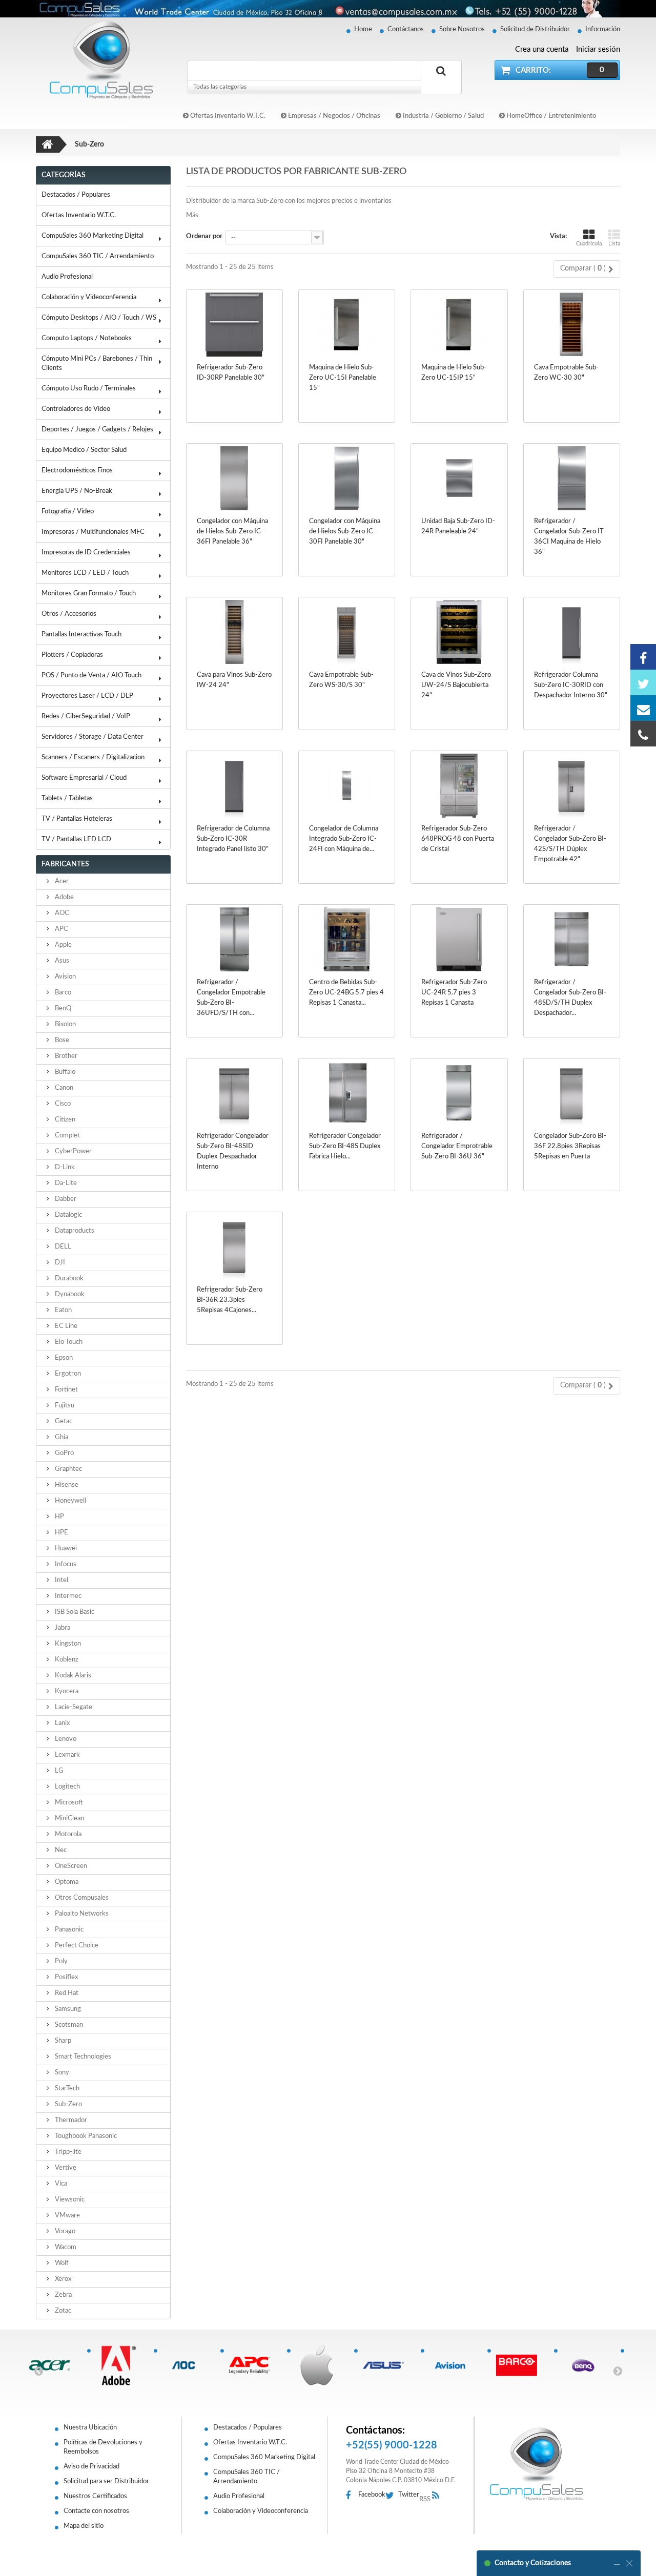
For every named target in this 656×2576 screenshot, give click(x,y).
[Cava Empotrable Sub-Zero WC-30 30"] (572, 325)
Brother (65, 1056)
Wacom (65, 2247)
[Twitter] (643, 682)
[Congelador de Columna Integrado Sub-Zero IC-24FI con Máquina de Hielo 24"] (347, 786)
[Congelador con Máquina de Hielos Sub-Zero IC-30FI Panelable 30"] (347, 478)
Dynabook (69, 1294)
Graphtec (68, 1469)
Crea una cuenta (542, 49)
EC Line (65, 1326)
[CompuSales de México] (97, 60)
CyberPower (73, 1151)
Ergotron (67, 1374)
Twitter (409, 2495)
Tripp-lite (67, 2152)
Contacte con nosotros (96, 2511)
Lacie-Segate (73, 1707)
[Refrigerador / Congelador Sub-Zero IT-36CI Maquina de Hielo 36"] (572, 478)
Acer (61, 881)
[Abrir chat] (617, 2563)
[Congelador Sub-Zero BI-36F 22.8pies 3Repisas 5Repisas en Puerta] (572, 1093)
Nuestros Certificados (95, 2496)
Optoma (66, 1882)
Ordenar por (204, 236)
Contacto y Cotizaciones (533, 2563)
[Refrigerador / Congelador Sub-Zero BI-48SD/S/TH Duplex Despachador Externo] (572, 939)
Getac (63, 1421)
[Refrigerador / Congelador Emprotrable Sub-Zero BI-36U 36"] (459, 1093)
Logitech (67, 1787)
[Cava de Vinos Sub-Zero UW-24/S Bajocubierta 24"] (459, 632)
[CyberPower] (520, 2365)
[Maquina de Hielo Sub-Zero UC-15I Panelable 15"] (347, 325)
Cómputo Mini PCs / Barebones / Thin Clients (97, 363)
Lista (614, 244)
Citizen (64, 1120)
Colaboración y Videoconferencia (89, 297)
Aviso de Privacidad (91, 2467)
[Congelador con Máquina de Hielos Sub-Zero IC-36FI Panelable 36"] (234, 478)
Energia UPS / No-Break (77, 491)
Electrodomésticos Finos (77, 471)
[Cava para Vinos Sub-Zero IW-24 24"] (234, 632)
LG (58, 1771)
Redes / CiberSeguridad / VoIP (86, 716)
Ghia (61, 1437)
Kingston (67, 1644)
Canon (63, 1088)
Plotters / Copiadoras (72, 655)
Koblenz (66, 1660)
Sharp (62, 2041)
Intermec (67, 1596)
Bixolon (65, 1024)
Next (618, 2371)
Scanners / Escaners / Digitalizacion (93, 757)
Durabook (68, 1279)
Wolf (61, 2263)
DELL (62, 1247)
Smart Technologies (82, 2057)
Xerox (62, 2279)
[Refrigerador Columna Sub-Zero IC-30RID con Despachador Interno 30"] (572, 632)
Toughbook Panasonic (85, 2136)
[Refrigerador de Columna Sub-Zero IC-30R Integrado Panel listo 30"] (234, 786)
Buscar (441, 82)
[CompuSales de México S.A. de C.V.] (537, 2464)
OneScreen (70, 1866)
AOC (61, 913)
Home (363, 29)
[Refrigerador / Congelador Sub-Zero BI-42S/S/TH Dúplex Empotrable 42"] (572, 786)
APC (61, 929)
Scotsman (68, 2025)
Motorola (67, 1834)
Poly (60, 1961)
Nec (60, 1850)
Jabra (62, 1628)
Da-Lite (65, 1183)
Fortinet (66, 1390)
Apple (63, 945)
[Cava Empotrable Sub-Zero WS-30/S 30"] (347, 632)
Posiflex (66, 1977)
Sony (61, 2073)
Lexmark (67, 1755)
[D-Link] (587, 2365)
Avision (65, 977)
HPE (61, 1533)
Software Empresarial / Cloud (84, 778)
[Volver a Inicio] (48, 144)
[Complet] (454, 2365)
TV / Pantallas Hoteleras (77, 819)
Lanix (61, 1723)
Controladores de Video (76, 409)
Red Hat (66, 1993)
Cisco (62, 1104)
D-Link (64, 1167)
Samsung (67, 2009)
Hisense (66, 1485)
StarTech (66, 2089)
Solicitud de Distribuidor (535, 29)
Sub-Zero (68, 2104)
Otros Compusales (81, 1898)
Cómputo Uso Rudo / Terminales (89, 389)
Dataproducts (74, 1231)
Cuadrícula (589, 244)
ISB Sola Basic (74, 1612)
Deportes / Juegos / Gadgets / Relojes (97, 430)
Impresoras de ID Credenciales (86, 553)
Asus (61, 961)
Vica (60, 2184)
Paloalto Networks (81, 1914)
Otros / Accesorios (69, 614)
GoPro (64, 1453)
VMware (67, 2216)
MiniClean (69, 1819)
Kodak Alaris (72, 1676)
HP (59, 1517)
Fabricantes (65, 864)
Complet (67, 1136)
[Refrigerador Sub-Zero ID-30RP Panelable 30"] (234, 325)
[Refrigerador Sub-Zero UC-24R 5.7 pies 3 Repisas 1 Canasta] (459, 939)
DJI (59, 1263)
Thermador (70, 2120)
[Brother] (120, 2365)
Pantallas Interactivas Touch (81, 635)
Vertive (65, 2168)
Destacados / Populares (76, 195)
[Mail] (643, 708)
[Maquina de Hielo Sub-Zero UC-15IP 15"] (459, 325)
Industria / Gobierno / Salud (443, 116)
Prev (38, 2371)
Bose (61, 1040)
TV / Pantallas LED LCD (76, 839)
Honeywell (70, 1501)
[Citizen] (387, 2365)
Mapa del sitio (84, 2526)
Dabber (65, 1199)
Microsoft (68, 1803)
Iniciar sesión (598, 49)
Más (192, 215)
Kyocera (66, 1691)
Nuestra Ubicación (90, 2428)
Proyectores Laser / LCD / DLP (87, 696)
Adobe (64, 897)
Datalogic (68, 1215)
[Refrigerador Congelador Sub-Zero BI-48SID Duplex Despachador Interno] (234, 1093)
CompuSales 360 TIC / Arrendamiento (98, 256)
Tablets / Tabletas (67, 798)
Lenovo (65, 1739)
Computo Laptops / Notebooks (87, 338)
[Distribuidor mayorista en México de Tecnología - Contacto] (328, 9)
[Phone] (643, 734)
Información (603, 29)
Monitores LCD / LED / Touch (85, 573)
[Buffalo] (187, 2365)
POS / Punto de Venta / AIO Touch (91, 676)
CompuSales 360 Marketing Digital (93, 236)
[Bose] (54, 2365)
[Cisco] (320, 2365)
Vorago (64, 2231)
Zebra (63, 2295)
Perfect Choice (76, 1946)
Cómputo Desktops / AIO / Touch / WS (99, 318)
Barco (62, 993)
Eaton (63, 1310)
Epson (63, 1358)
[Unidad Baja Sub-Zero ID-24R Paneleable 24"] (459, 478)
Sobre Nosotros (462, 29)
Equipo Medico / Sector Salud (84, 450)
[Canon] (253, 2365)
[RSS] (438, 2496)
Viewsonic (69, 2200)
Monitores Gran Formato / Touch (89, 594)
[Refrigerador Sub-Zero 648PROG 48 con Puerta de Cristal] (459, 786)
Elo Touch (68, 1342)
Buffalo (64, 1072)
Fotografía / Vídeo (68, 512)
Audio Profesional (67, 277)
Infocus (65, 1564)
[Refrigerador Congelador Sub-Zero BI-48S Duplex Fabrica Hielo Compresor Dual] (347, 1093)
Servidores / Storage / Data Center (93, 737)
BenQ (62, 1009)
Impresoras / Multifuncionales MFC (93, 532)
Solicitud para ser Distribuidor (106, 2481)
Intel (61, 1580)
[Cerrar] (629, 2563)
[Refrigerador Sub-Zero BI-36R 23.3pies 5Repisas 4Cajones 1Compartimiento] (234, 1247)
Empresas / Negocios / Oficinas (333, 116)
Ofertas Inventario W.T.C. (227, 116)
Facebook (372, 2495)
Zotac (62, 2311)
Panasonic (68, 1930)
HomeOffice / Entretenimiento (550, 116)
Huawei (65, 1549)
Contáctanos (406, 29)
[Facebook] (643, 657)
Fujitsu (64, 1406)
